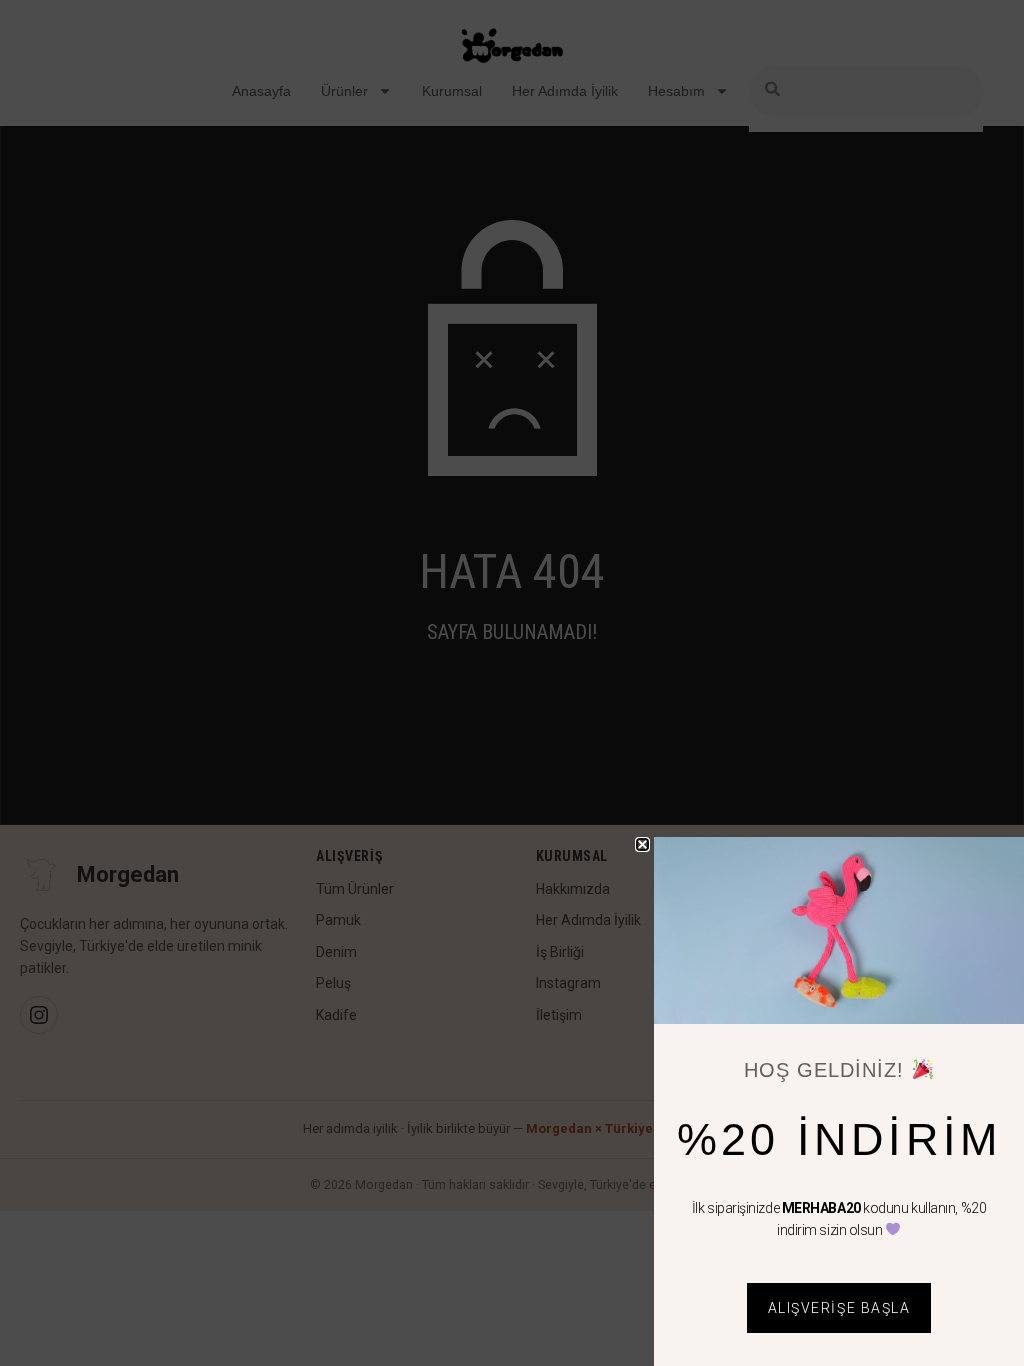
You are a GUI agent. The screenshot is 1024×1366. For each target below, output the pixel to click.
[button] (642, 844)
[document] (512, 683)
